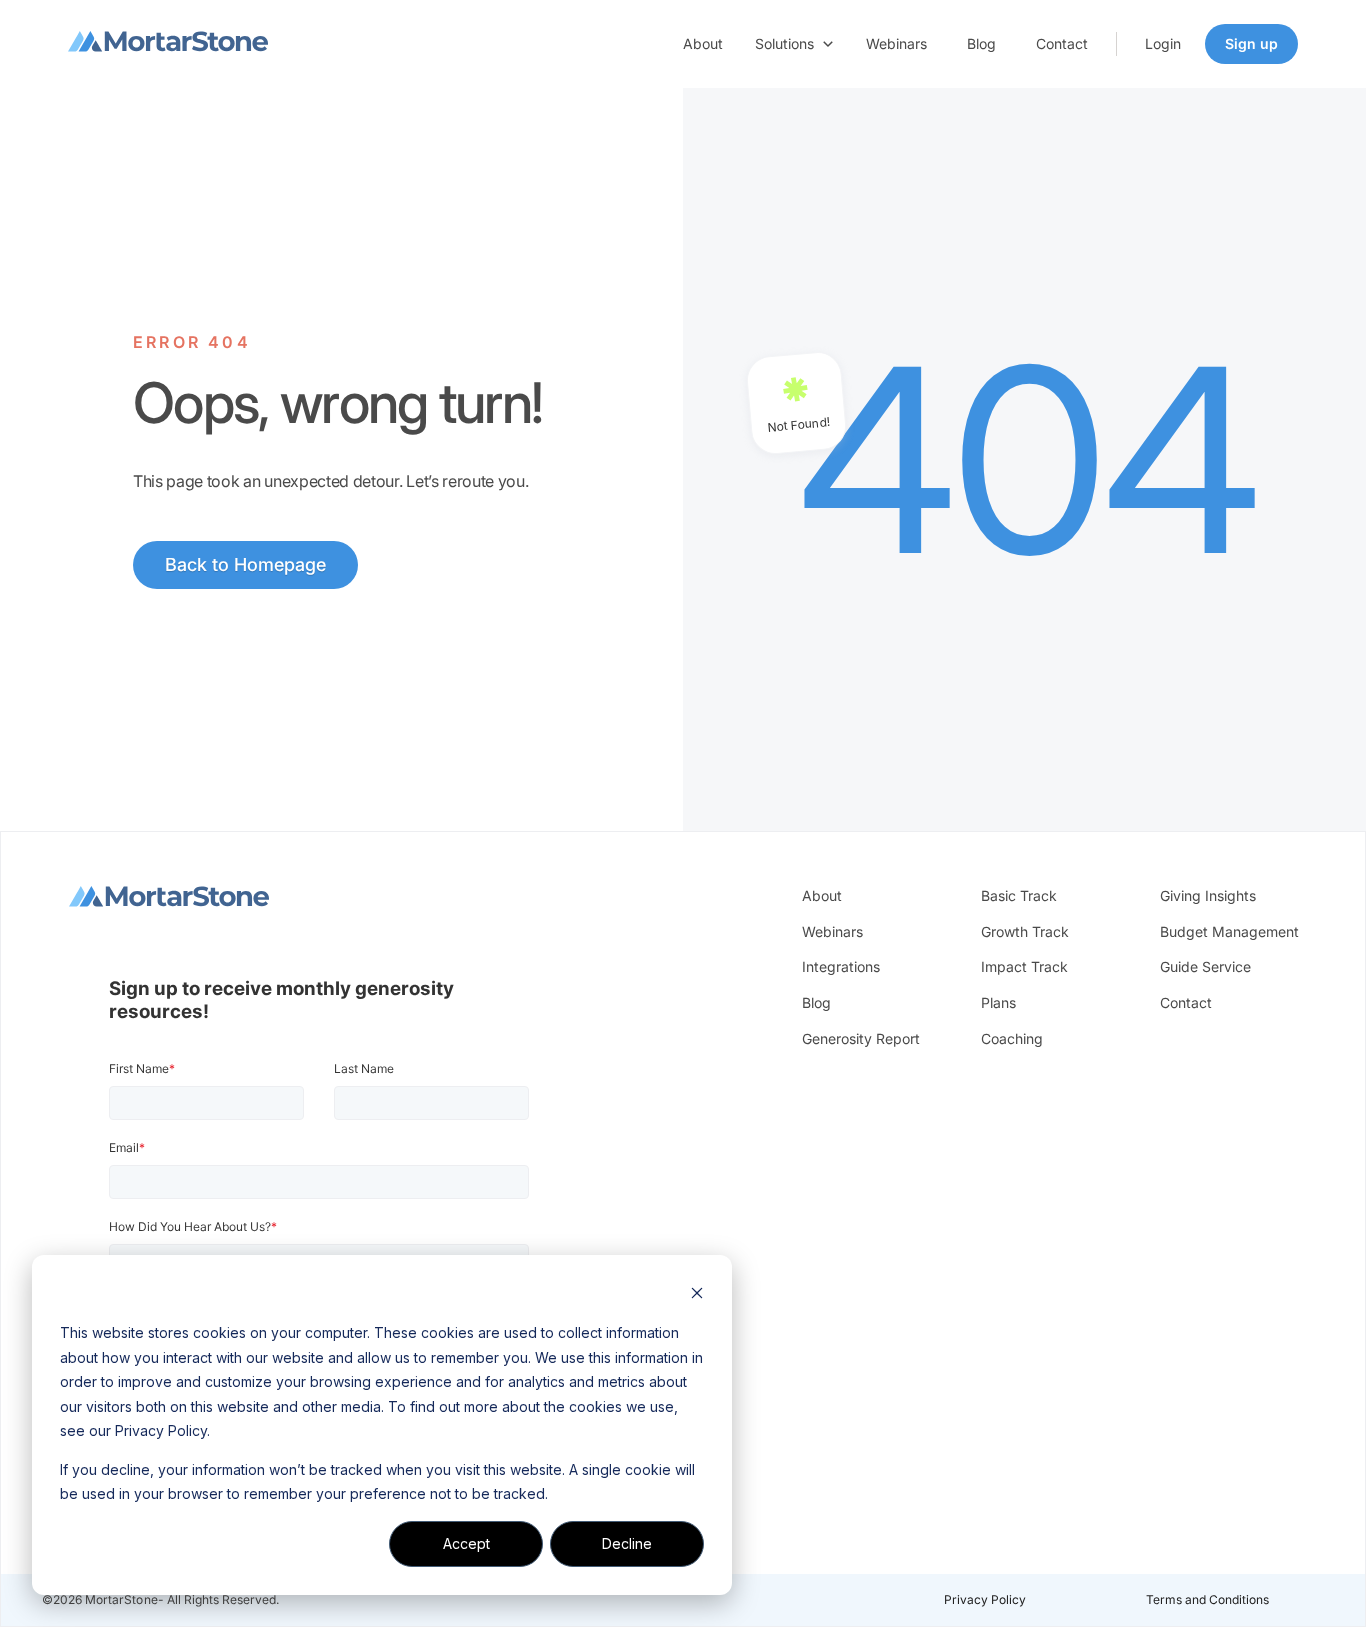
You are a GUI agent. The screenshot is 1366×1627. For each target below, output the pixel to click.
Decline (627, 1543)
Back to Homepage (245, 564)
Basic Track (1019, 895)
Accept (466, 1543)
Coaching (1012, 1038)
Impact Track (1024, 966)
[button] (794, 44)
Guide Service (1205, 966)
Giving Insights (1208, 895)
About (703, 43)
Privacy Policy (985, 1599)
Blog (981, 43)
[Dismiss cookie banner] (697, 1295)
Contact (1062, 43)
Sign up (1251, 43)
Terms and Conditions (1207, 1599)
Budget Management (1229, 931)
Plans (998, 1002)
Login (1163, 43)
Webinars (896, 43)
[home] (168, 44)
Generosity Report (861, 1038)
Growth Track (1025, 931)
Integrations (841, 966)
